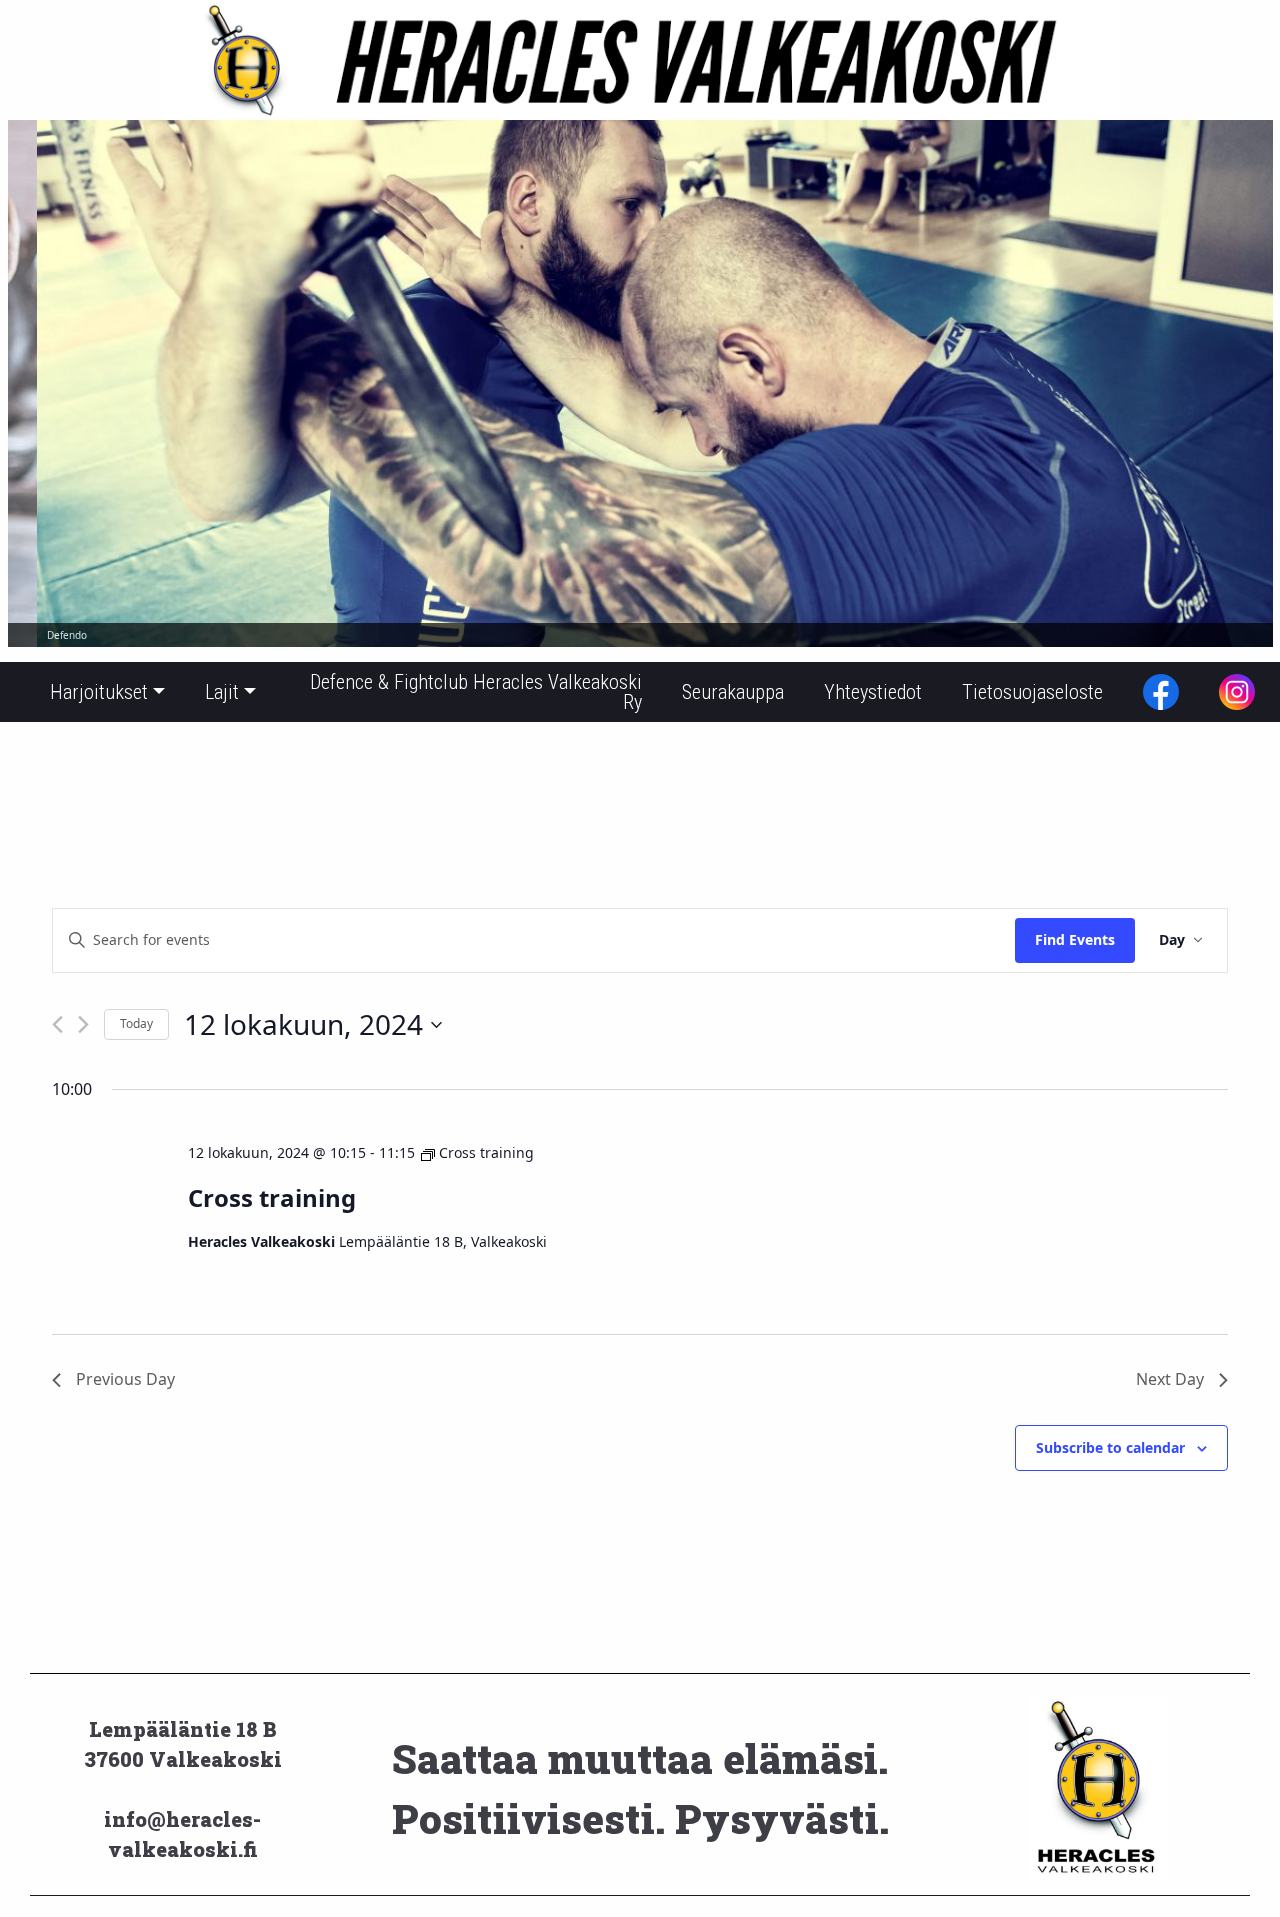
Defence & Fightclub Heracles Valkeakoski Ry (476, 692)
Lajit (222, 692)
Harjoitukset (99, 692)
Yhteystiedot (873, 692)
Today (136, 1023)
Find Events (1075, 939)
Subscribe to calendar (1110, 1447)
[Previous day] (57, 1024)
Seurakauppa (733, 692)
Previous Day (125, 1379)
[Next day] (83, 1024)
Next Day (1170, 1379)
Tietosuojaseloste (1032, 692)
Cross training (272, 1197)
